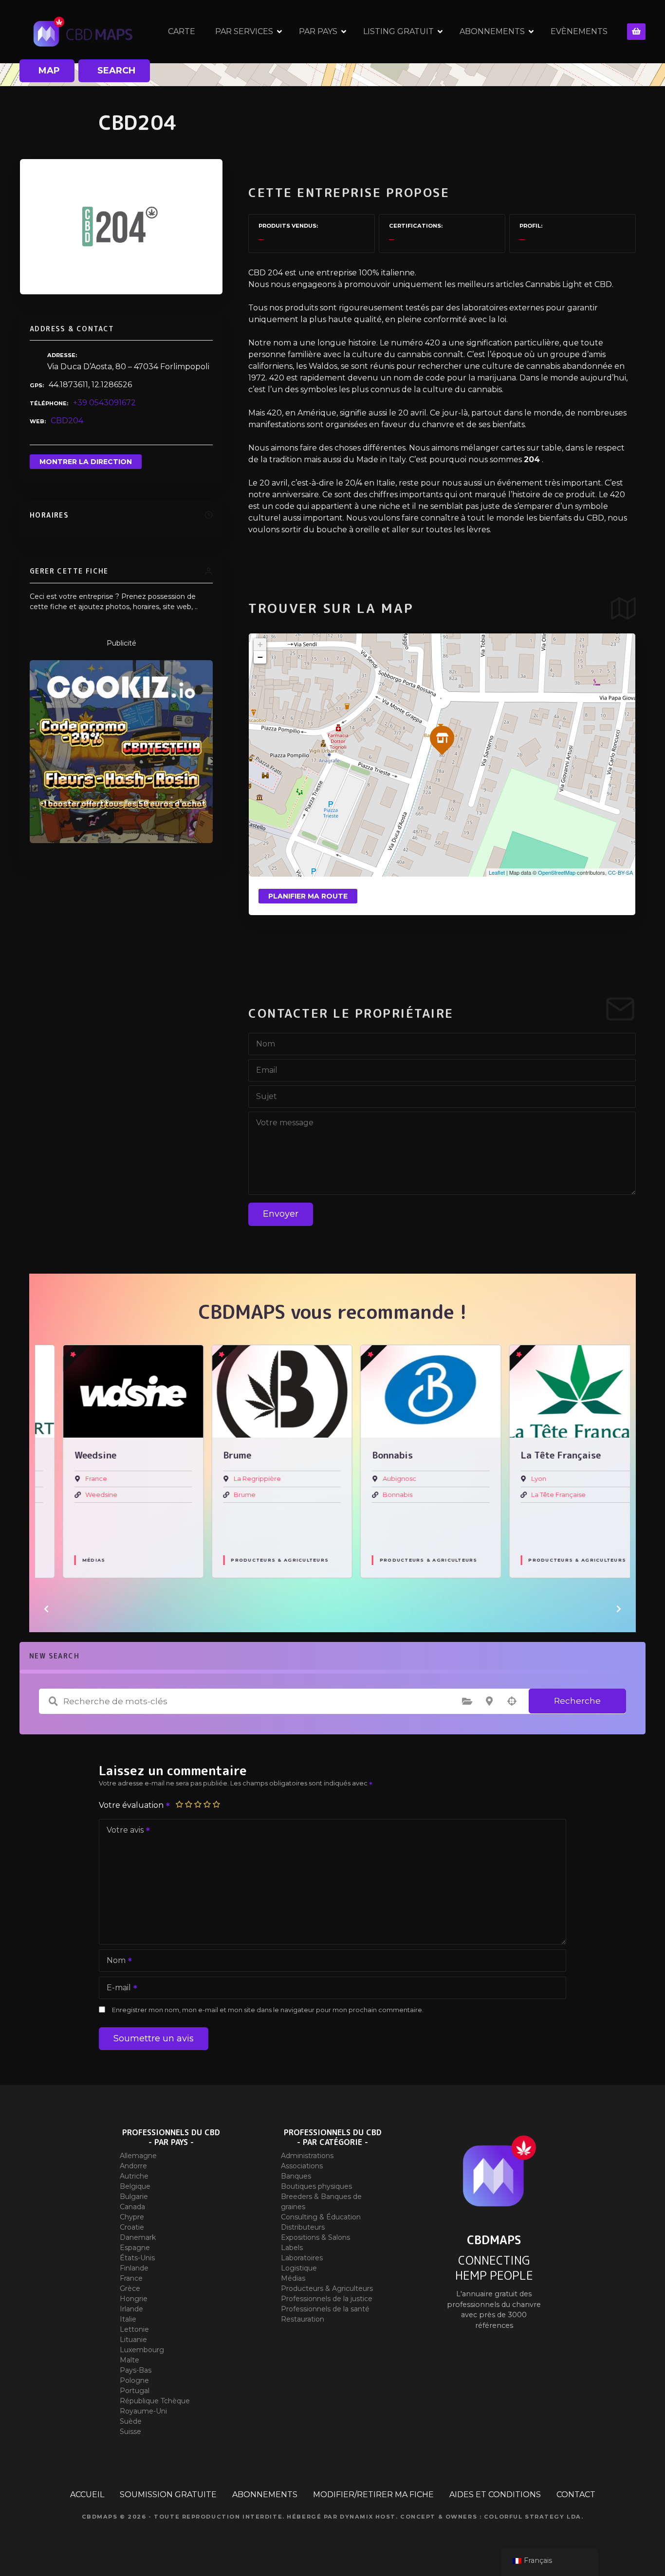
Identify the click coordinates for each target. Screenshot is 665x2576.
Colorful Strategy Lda (533, 2517)
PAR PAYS (318, 31)
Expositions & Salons (315, 2237)
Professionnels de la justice (327, 2299)
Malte (129, 2360)
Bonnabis (374, 1495)
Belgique (135, 2186)
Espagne (135, 2248)
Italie (128, 2319)
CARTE (182, 31)
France (72, 1479)
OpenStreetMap (557, 872)
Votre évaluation (132, 1805)
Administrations (307, 2156)
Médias (70, 1560)
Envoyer (281, 1214)
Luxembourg (142, 2350)
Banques (296, 2176)
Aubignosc (376, 1479)
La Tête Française (535, 1495)
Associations (302, 2166)
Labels (292, 2248)
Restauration (303, 2319)
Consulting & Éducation (321, 2217)
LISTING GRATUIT (398, 31)
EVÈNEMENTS (579, 31)
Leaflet (497, 872)
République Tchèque (155, 2401)
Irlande (131, 2309)
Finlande (134, 2268)
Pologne (134, 2380)
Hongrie (134, 2299)
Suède (131, 2421)
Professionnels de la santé (325, 2309)
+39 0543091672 (104, 403)
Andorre (133, 2166)
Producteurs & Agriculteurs (256, 1560)
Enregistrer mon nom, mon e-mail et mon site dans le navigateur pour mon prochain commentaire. (268, 2010)
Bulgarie (134, 2197)
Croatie (132, 2227)
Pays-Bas (136, 2370)
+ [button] (260, 644)
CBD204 (67, 421)
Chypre (132, 2217)
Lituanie (133, 2340)
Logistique (299, 2268)
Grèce (130, 2288)
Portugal (135, 2391)
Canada (132, 2207)
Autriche (134, 2176)
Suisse (130, 2432)
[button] (46, 1609)
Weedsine (77, 1495)
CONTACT (576, 2495)
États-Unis (137, 2258)
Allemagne (138, 2156)
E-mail (116, 1989)
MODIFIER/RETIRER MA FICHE (373, 2495)
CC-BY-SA (620, 872)
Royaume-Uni (143, 2411)
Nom (113, 1961)
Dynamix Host (368, 2517)
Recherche (577, 1701)
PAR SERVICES (244, 31)
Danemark (138, 2237)
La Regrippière (234, 1479)
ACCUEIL (87, 2495)
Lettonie (134, 2329)
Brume (221, 1495)
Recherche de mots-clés (53, 1701)
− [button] (260, 657)
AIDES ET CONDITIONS (495, 2495)
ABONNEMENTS (492, 31)
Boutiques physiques (316, 2186)
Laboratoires (302, 2258)
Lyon (515, 1479)
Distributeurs (303, 2227)
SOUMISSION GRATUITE (168, 2495)
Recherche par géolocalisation (512, 1701)
